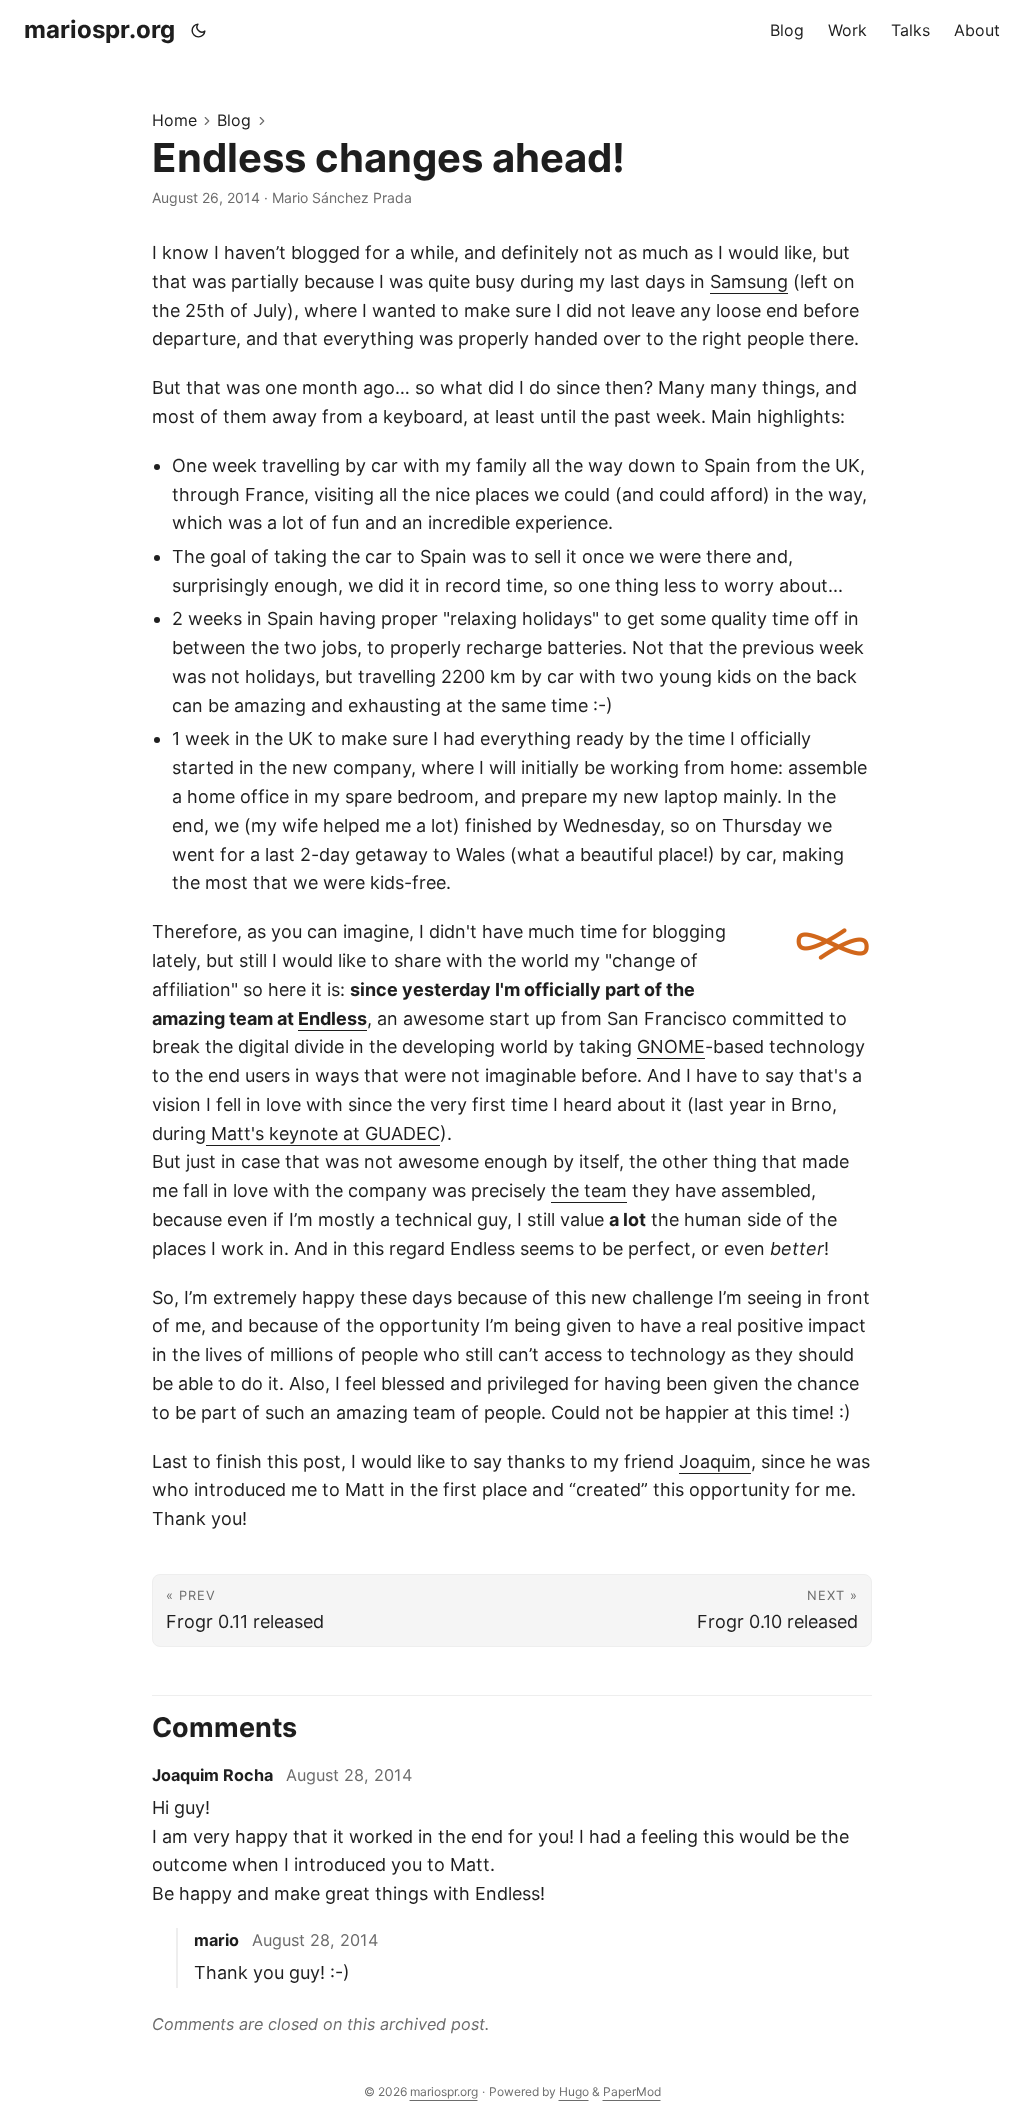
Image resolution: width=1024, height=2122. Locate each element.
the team (589, 1190)
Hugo (574, 2091)
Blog (234, 120)
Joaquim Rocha (212, 1775)
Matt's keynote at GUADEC (323, 1133)
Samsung (749, 281)
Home (174, 120)
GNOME (671, 1046)
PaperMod (632, 2091)
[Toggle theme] (199, 30)
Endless (332, 1018)
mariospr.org (99, 29)
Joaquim (715, 1461)
